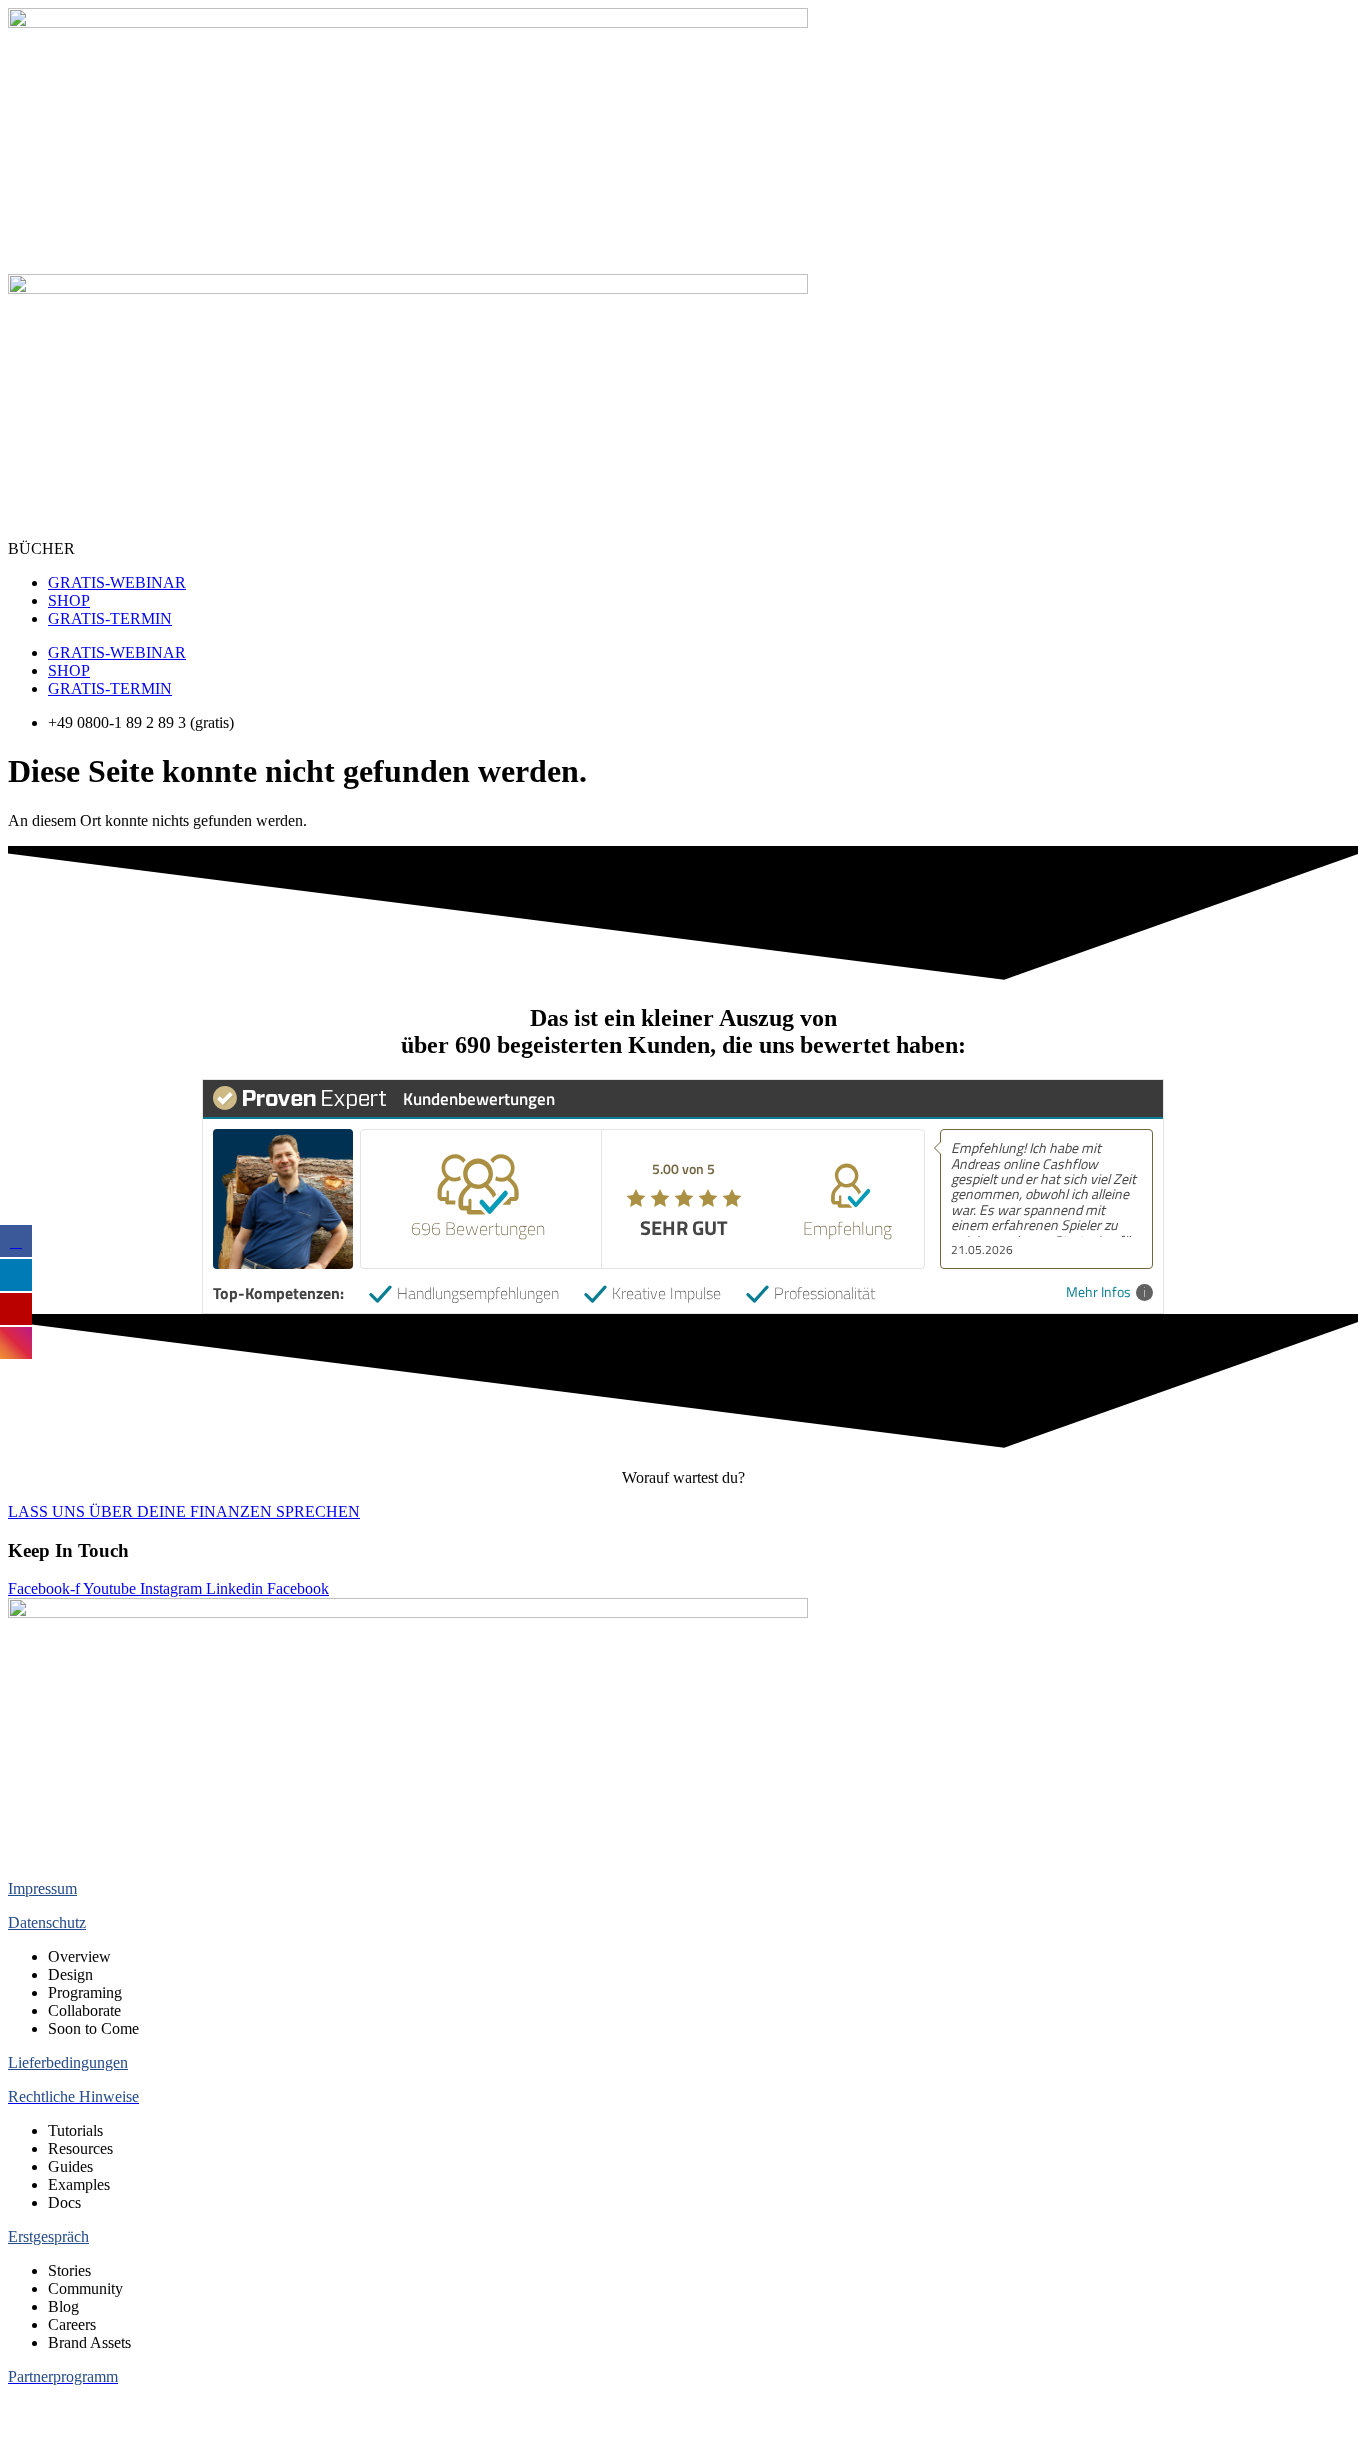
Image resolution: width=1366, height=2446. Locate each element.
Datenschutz (47, 1922)
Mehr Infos (1098, 1292)
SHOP (69, 600)
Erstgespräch (48, 2236)
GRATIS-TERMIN (110, 618)
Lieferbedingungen (68, 2062)
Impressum (42, 1888)
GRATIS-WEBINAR (117, 582)
